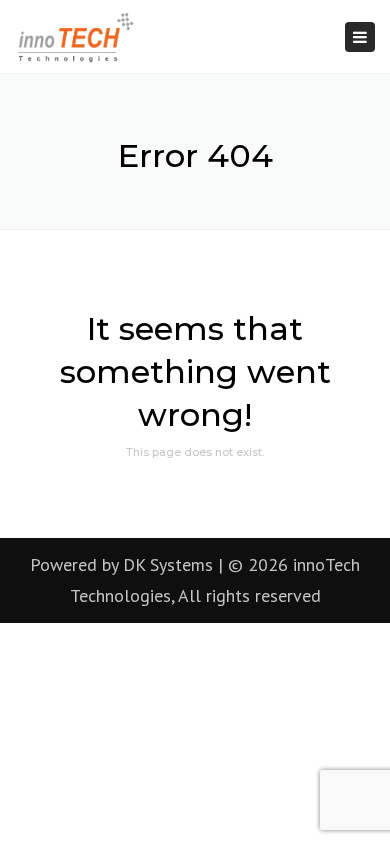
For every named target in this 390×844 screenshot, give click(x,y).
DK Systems (168, 564)
